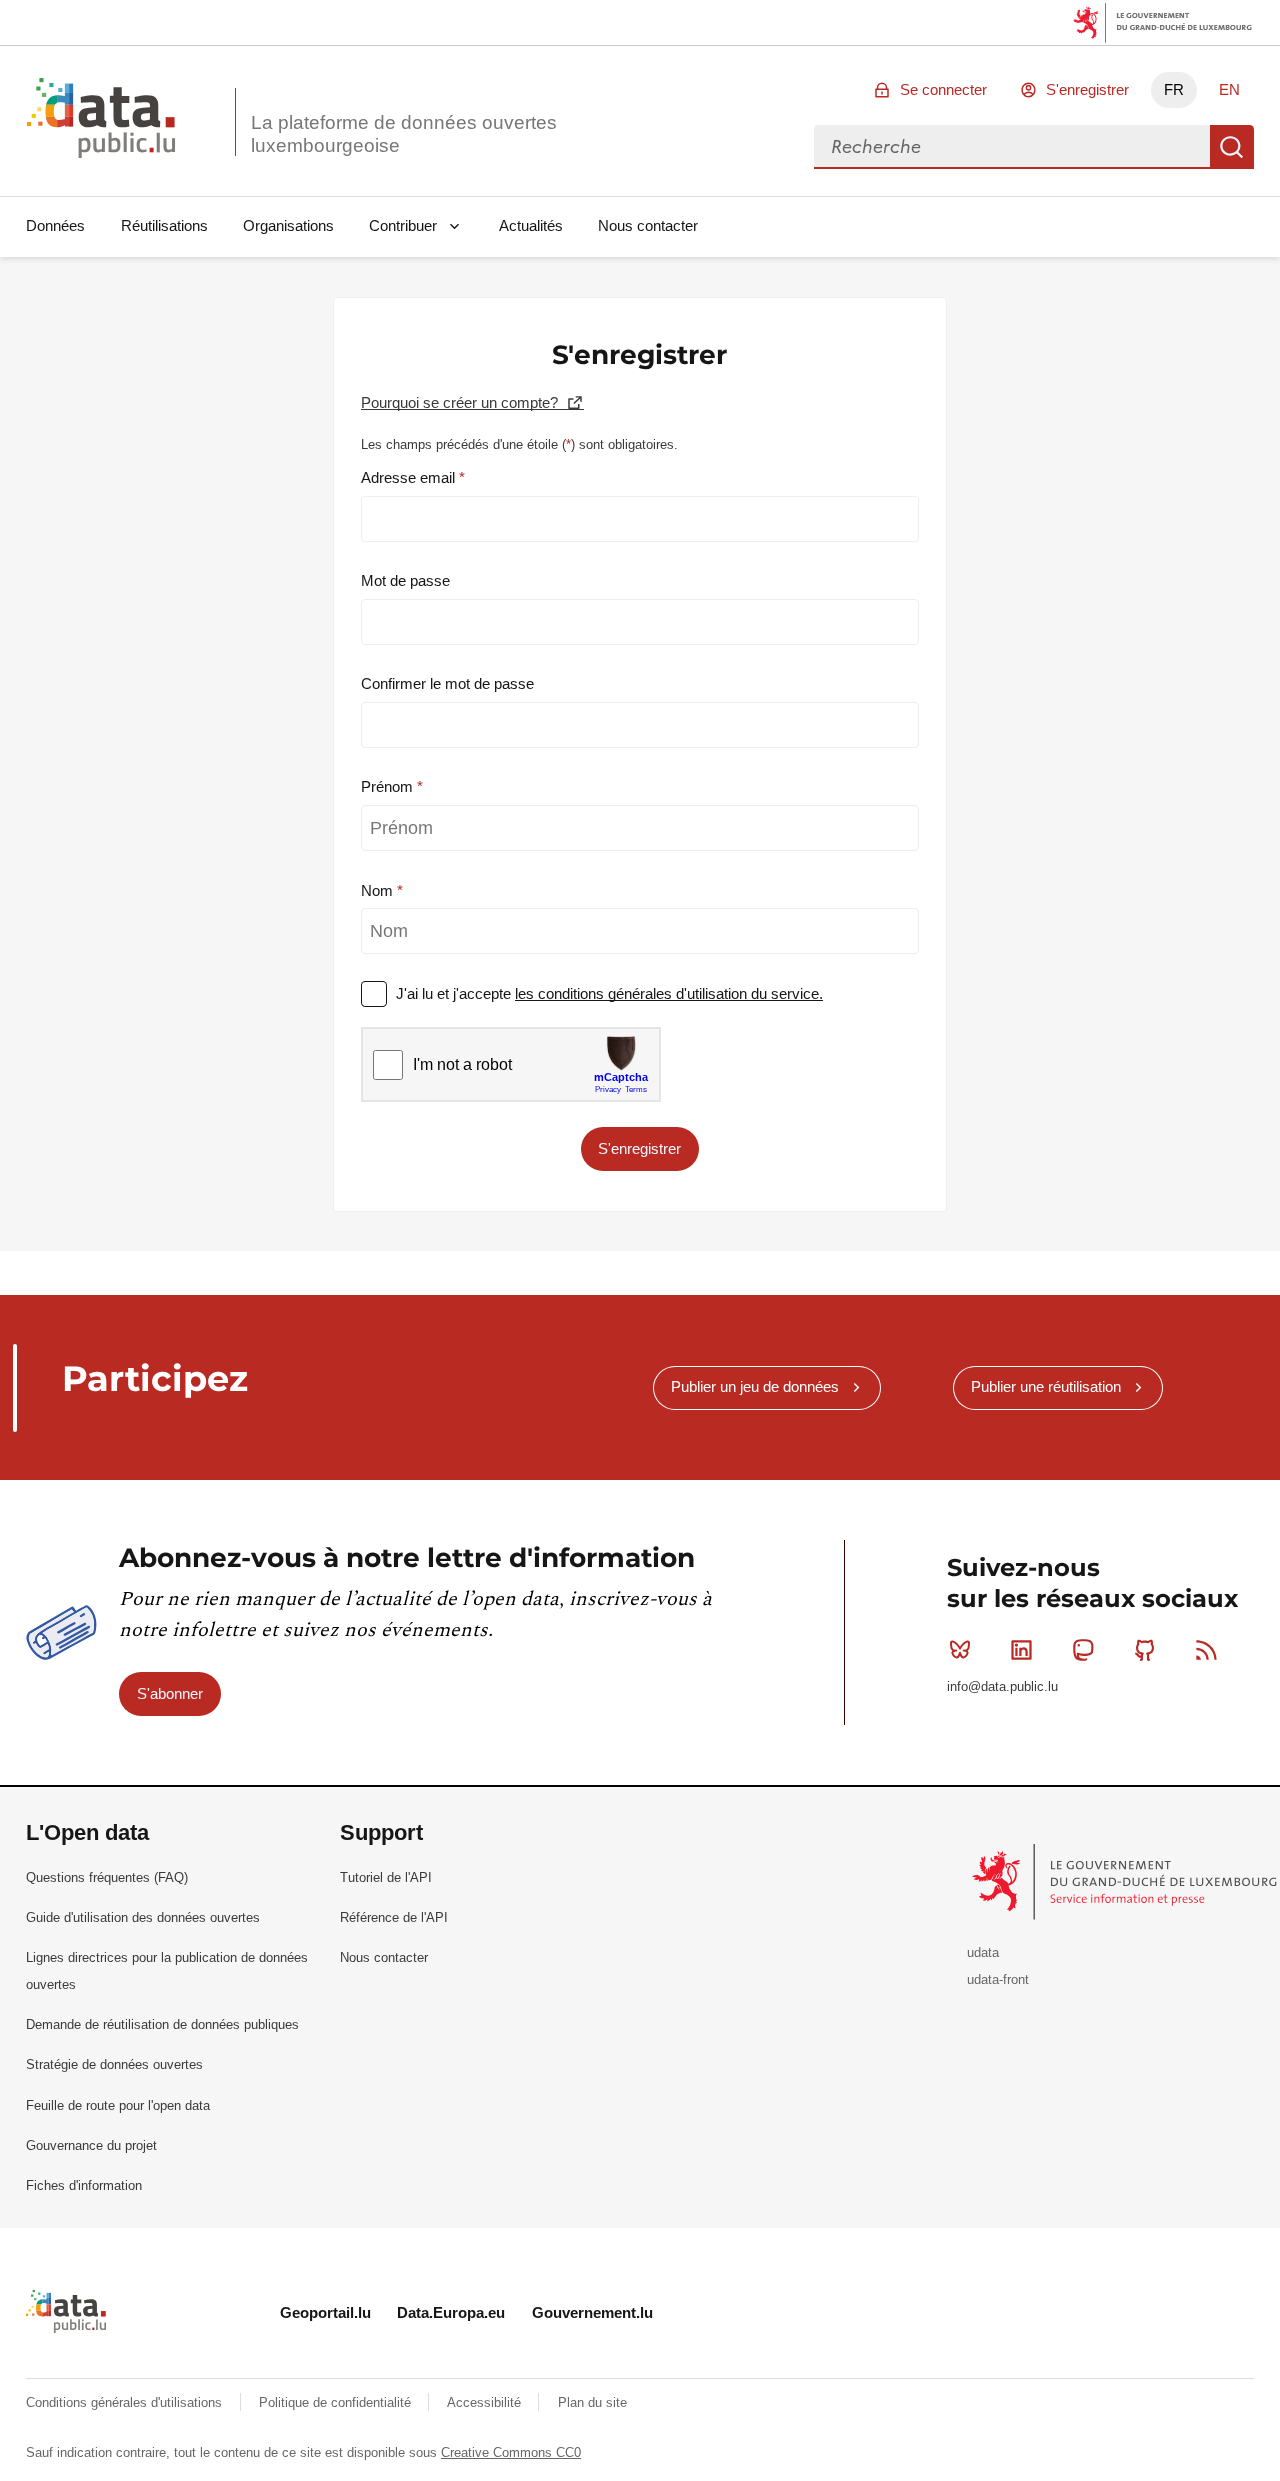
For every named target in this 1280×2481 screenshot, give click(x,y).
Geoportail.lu (325, 2312)
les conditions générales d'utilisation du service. (669, 993)
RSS (1206, 1650)
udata (983, 1952)
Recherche (1232, 147)
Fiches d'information (84, 2185)
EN (1229, 89)
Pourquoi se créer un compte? (461, 402)
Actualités (531, 225)
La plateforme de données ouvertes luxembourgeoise (404, 134)
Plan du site (592, 2402)
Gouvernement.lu (592, 2312)
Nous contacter (648, 225)
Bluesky (960, 1650)
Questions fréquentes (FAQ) (107, 1877)
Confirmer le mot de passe (447, 683)
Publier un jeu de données (755, 1386)
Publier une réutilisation (1046, 1386)
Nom (379, 890)
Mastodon (1083, 1650)
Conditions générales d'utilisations (126, 2402)
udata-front (998, 1979)
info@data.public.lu (1002, 1686)
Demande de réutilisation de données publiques (162, 2024)
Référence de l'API (394, 1917)
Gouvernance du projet (91, 2145)
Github (1145, 1650)
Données (55, 225)
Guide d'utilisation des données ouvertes (143, 1917)
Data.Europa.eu (451, 2312)
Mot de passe (405, 580)
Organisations (288, 225)
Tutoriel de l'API (386, 1877)
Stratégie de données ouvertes (114, 2064)
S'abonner (170, 1693)
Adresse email (410, 477)
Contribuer (403, 225)
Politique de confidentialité (337, 2402)
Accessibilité (486, 2402)
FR (1174, 89)
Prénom (389, 786)
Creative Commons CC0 (511, 2452)
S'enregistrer (1087, 89)
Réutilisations (164, 225)
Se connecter (943, 89)
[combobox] (1012, 147)
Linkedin (1022, 1650)
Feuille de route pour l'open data (118, 2105)
